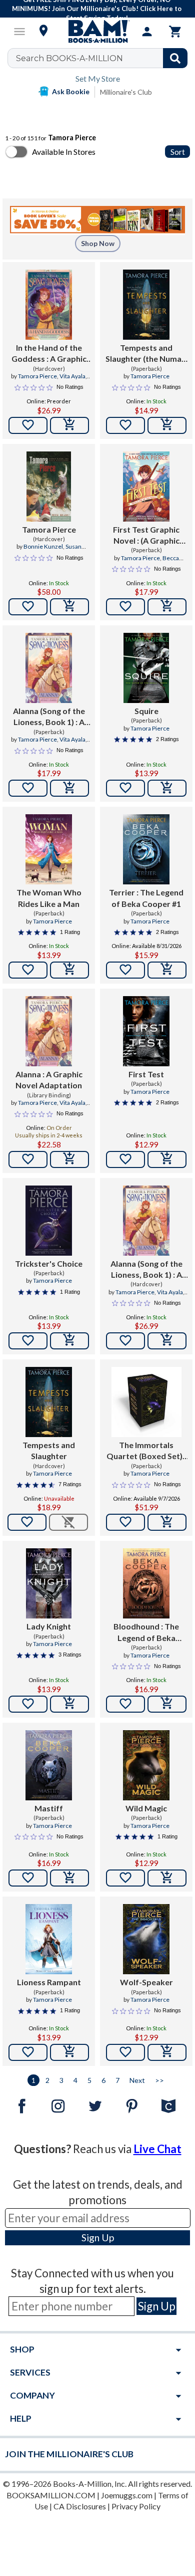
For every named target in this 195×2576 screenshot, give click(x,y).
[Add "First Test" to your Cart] (167, 1159)
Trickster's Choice (49, 1263)
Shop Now (98, 243)
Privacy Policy (136, 2506)
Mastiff (49, 1808)
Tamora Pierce (37, 376)
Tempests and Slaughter (49, 1450)
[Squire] (146, 668)
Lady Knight (49, 1626)
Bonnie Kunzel (43, 546)
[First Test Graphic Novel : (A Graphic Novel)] (146, 487)
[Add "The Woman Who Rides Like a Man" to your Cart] (69, 970)
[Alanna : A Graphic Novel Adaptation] (49, 1031)
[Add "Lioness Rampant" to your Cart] (69, 2052)
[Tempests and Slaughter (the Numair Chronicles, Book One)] (146, 305)
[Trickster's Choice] (49, 1221)
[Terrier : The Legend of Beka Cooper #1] (146, 849)
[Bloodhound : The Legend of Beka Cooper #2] (146, 1583)
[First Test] (146, 1031)
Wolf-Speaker (146, 1982)
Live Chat (157, 2149)
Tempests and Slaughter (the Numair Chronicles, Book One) (146, 354)
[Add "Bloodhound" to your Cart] (167, 1704)
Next (137, 2080)
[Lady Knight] (49, 1583)
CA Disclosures (80, 2506)
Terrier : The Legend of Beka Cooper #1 (146, 898)
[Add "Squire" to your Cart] (167, 788)
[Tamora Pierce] (49, 487)
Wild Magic (146, 1808)
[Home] (97, 32)
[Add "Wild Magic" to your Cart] (167, 1878)
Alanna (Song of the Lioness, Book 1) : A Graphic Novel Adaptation (49, 717)
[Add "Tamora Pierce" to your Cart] (69, 607)
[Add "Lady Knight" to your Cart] (69, 1704)
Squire (146, 711)
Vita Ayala (72, 376)
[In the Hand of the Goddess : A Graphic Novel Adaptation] (49, 305)
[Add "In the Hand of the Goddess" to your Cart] (69, 425)
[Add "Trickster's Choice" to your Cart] (69, 1341)
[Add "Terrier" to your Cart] (167, 970)
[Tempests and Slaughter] (49, 1402)
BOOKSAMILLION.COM (51, 2495)
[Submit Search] (175, 58)
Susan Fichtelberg (57, 551)
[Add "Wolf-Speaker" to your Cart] (167, 2052)
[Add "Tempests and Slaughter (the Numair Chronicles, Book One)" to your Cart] (167, 425)
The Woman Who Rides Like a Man (49, 898)
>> (159, 2080)
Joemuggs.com (127, 2495)
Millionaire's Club (126, 92)
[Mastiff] (49, 1765)
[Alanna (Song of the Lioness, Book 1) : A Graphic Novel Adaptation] (49, 668)
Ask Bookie (71, 91)
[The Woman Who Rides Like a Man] (49, 849)
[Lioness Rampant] (49, 1939)
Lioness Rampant (49, 1982)
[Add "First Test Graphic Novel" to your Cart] (167, 607)
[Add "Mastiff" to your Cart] (69, 1878)
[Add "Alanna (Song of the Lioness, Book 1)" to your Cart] (69, 788)
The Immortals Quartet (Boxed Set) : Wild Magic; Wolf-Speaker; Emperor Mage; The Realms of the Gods (146, 1451)
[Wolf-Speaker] (146, 1939)
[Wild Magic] (146, 1765)
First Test (146, 1074)
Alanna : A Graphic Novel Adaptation (49, 1080)
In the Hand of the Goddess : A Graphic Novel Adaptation (49, 354)
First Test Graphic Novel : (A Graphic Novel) (146, 536)
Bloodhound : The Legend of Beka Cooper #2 (146, 1632)
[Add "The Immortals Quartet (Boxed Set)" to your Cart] (167, 1522)
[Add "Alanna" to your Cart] (69, 1159)
